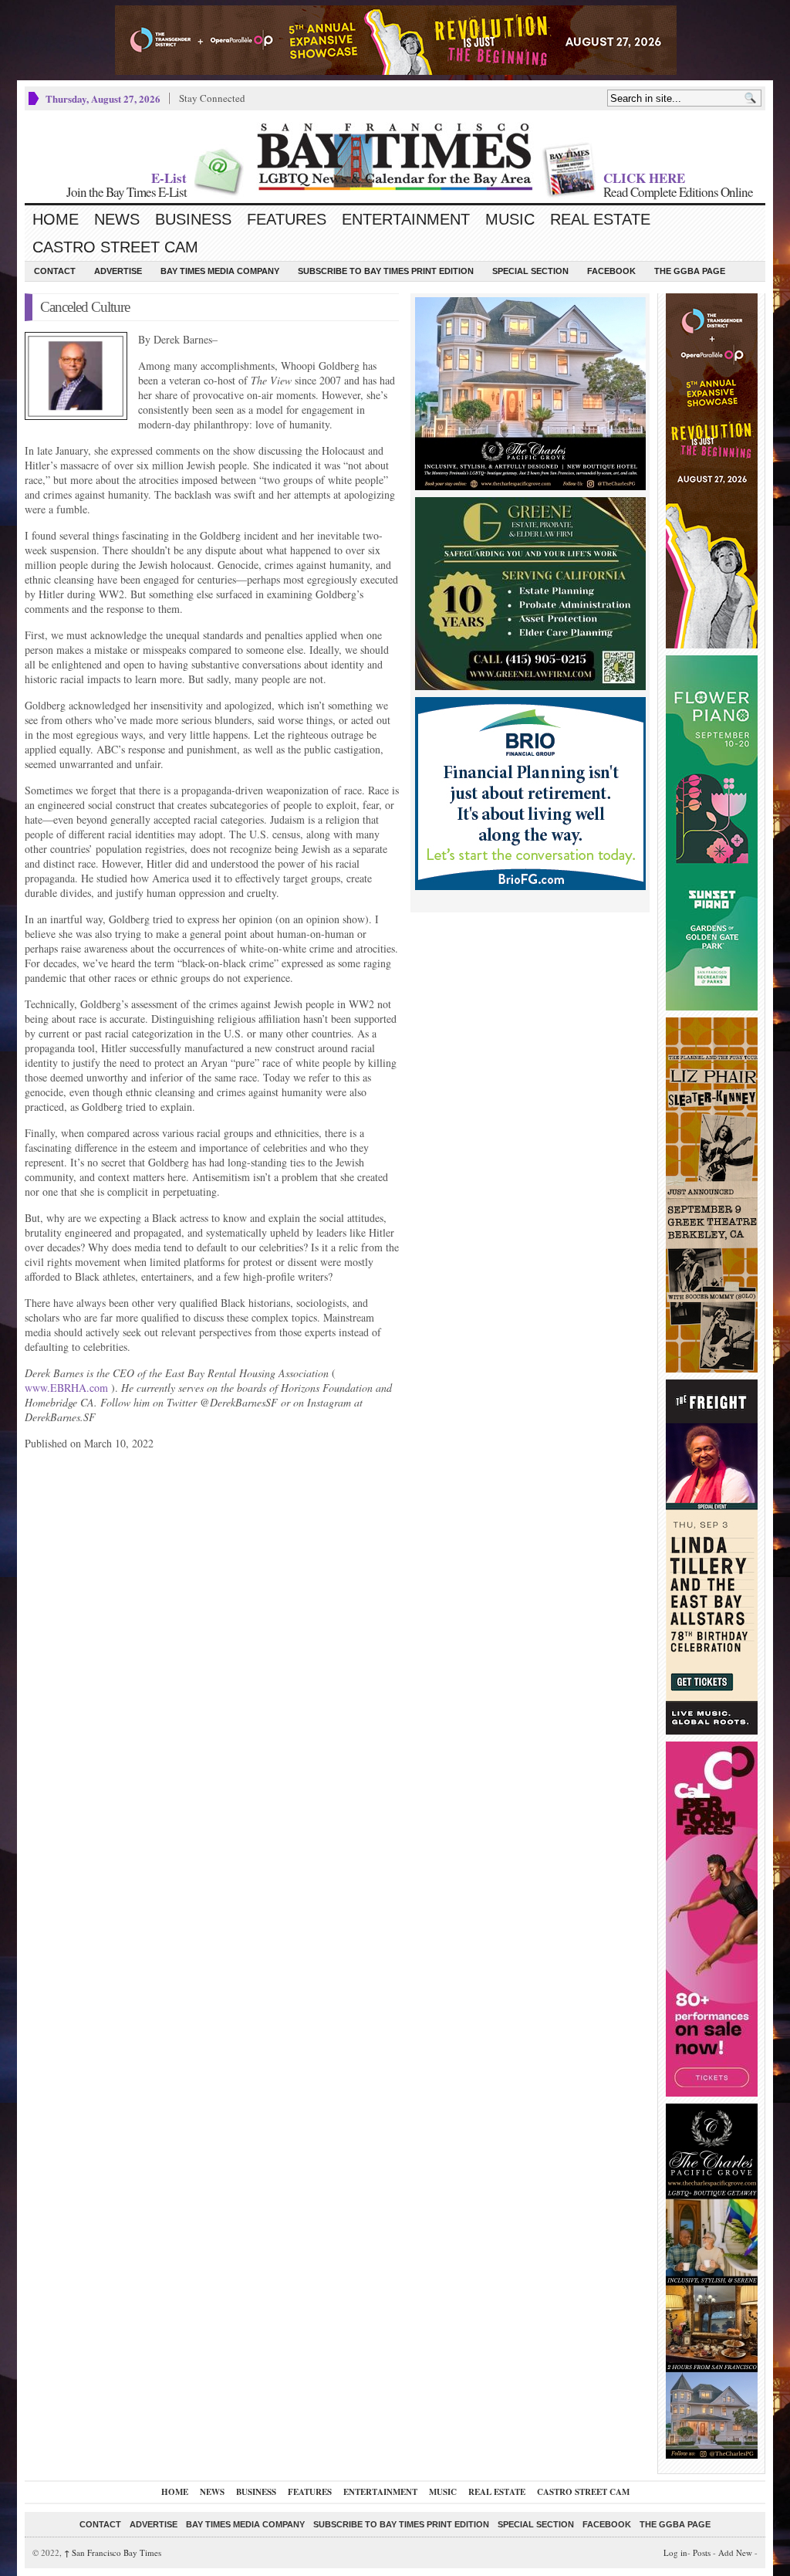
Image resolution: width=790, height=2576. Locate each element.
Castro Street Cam (115, 247)
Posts (702, 2552)
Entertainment (406, 219)
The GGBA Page (690, 271)
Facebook (611, 271)
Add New (735, 2552)
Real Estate (600, 219)
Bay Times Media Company (220, 271)
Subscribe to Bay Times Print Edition (386, 271)
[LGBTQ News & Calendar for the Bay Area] (395, 157)
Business (193, 219)
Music (510, 219)
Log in (675, 2552)
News (117, 219)
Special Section (530, 271)
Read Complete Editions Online (678, 192)
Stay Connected (212, 98)
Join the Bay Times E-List (127, 192)
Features (287, 219)
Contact (55, 271)
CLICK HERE (644, 178)
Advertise (118, 271)
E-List (169, 178)
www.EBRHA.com (66, 1388)
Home (56, 219)
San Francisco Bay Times (113, 2552)
